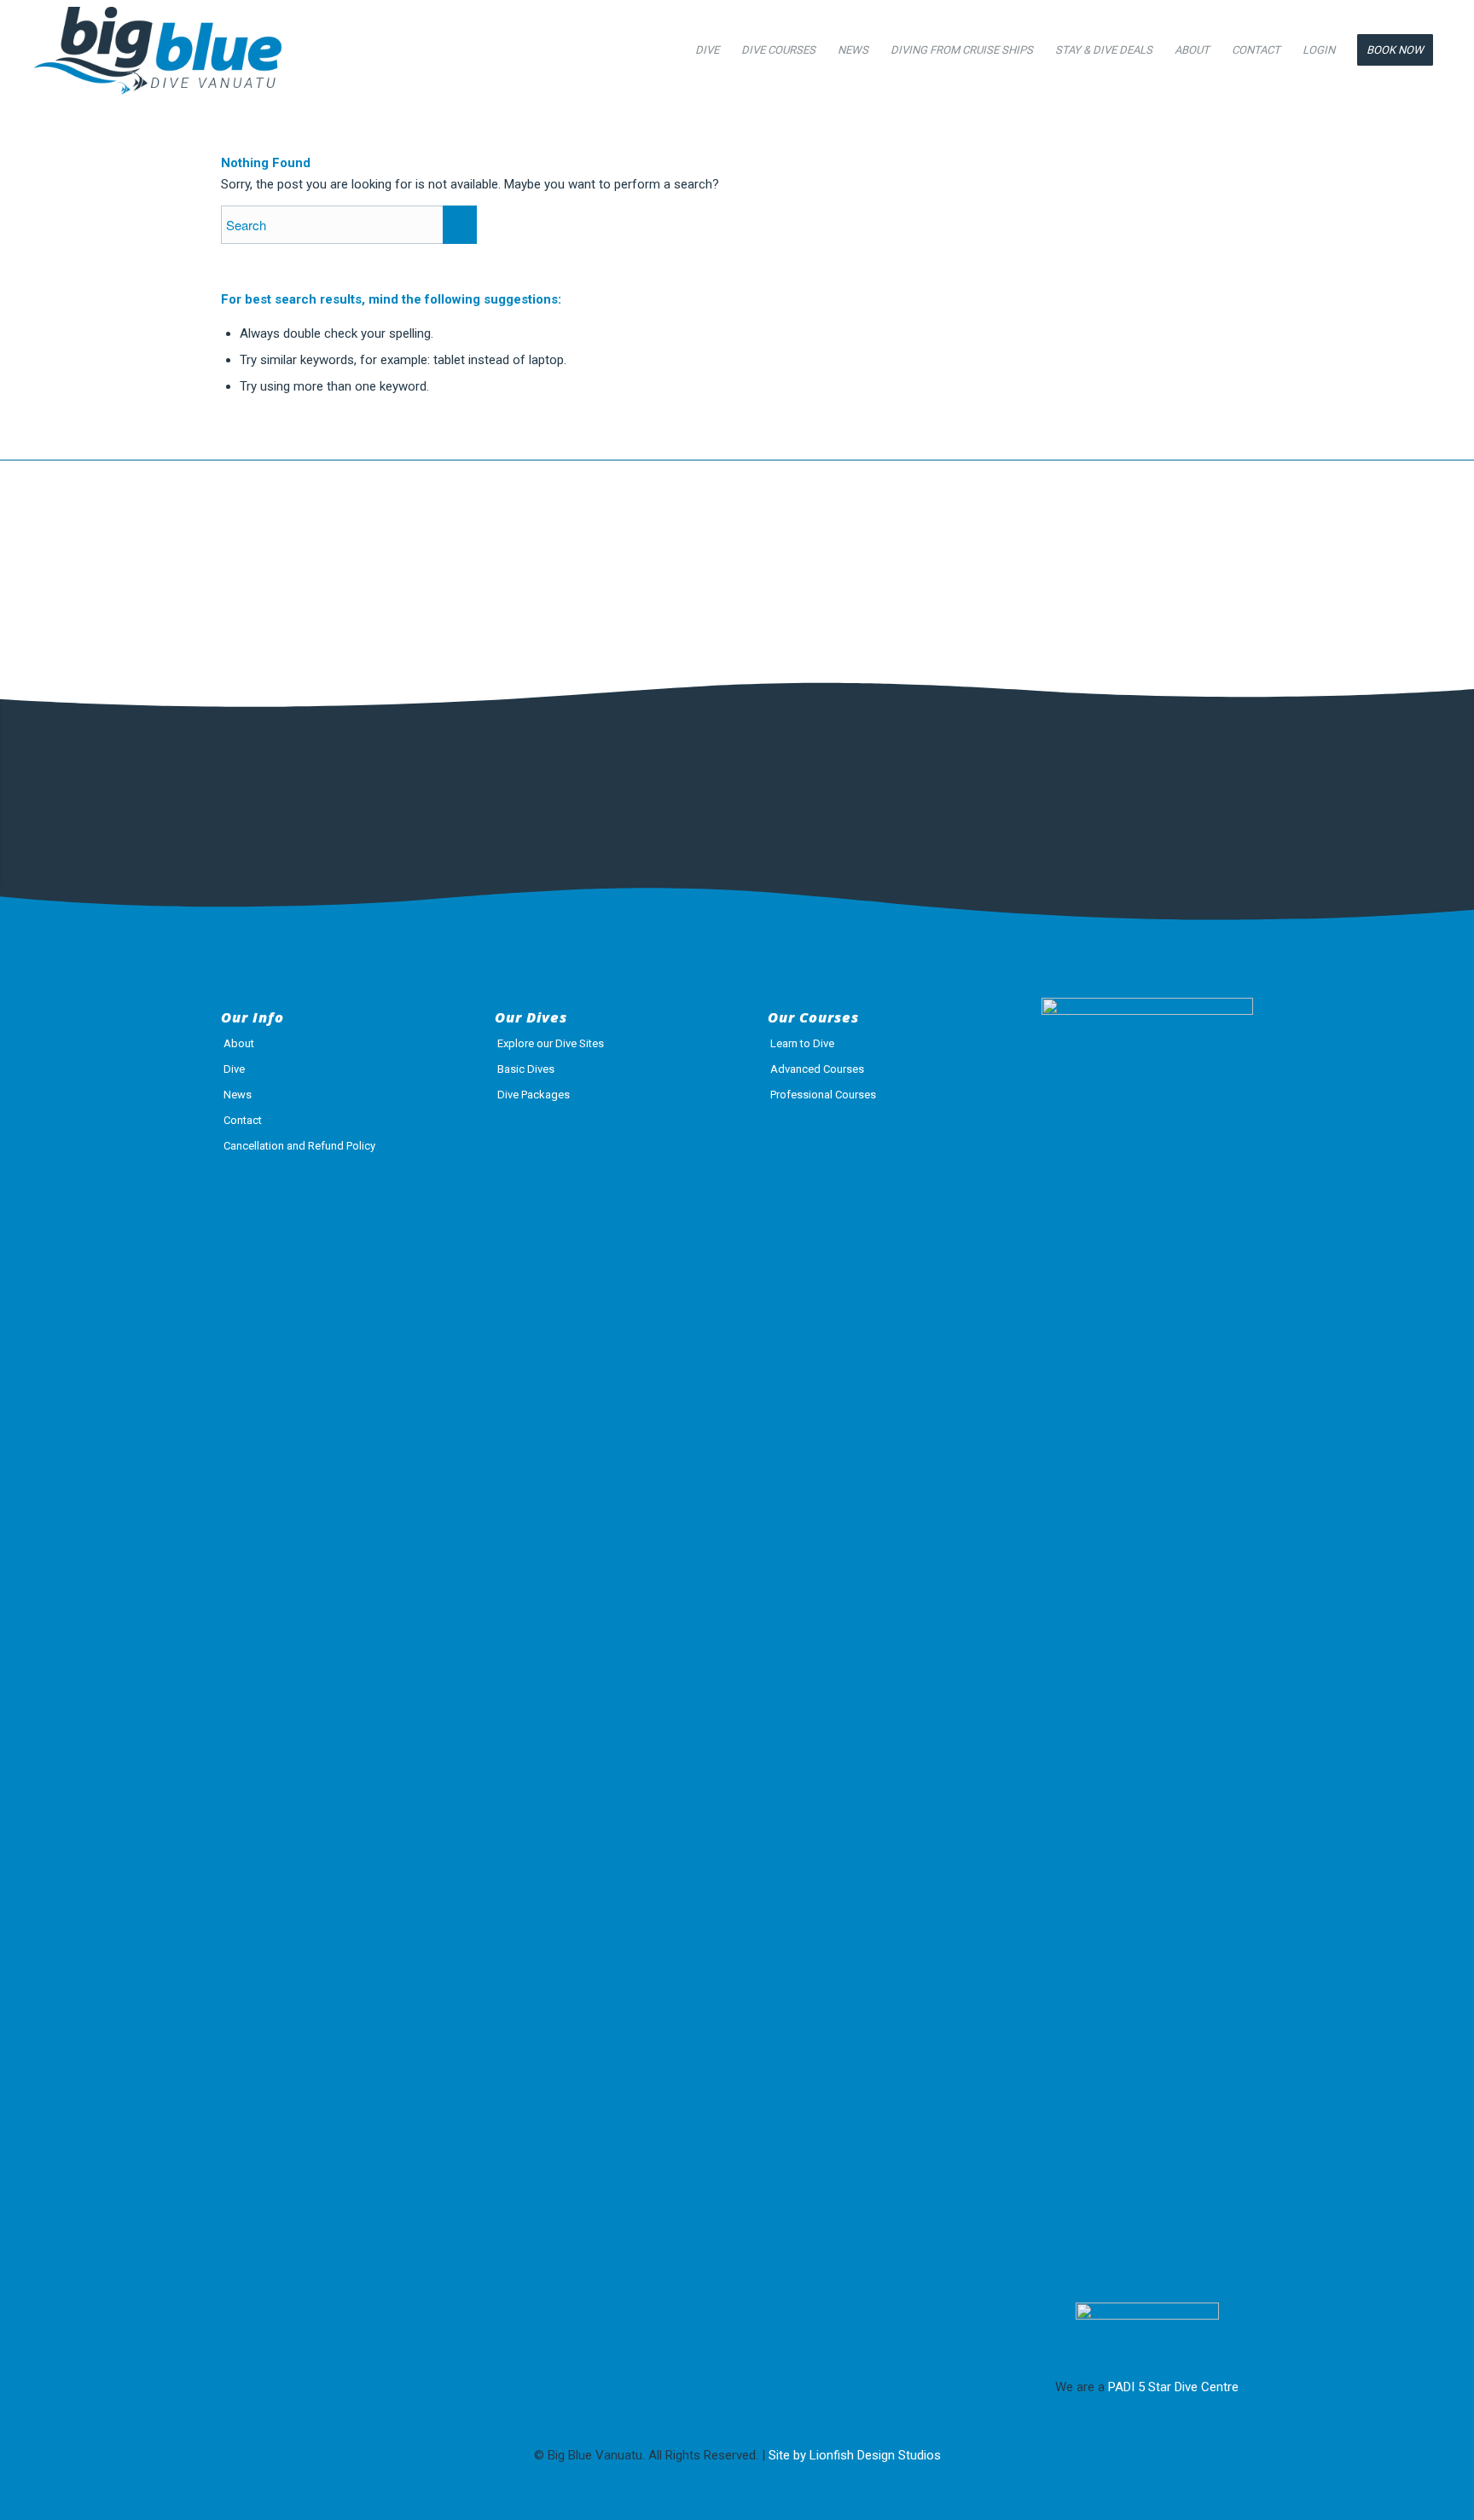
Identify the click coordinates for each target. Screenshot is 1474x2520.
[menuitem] (707, 50)
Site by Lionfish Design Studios (855, 2455)
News (238, 1095)
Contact (243, 1120)
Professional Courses (823, 1095)
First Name (262, 780)
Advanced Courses (817, 1069)
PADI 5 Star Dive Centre (1173, 2387)
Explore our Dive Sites (551, 1043)
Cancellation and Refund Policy (299, 1146)
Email (647, 780)
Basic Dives (526, 1069)
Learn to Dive (802, 1043)
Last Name (459, 780)
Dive (234, 1069)
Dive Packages (534, 1095)
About (239, 1043)
